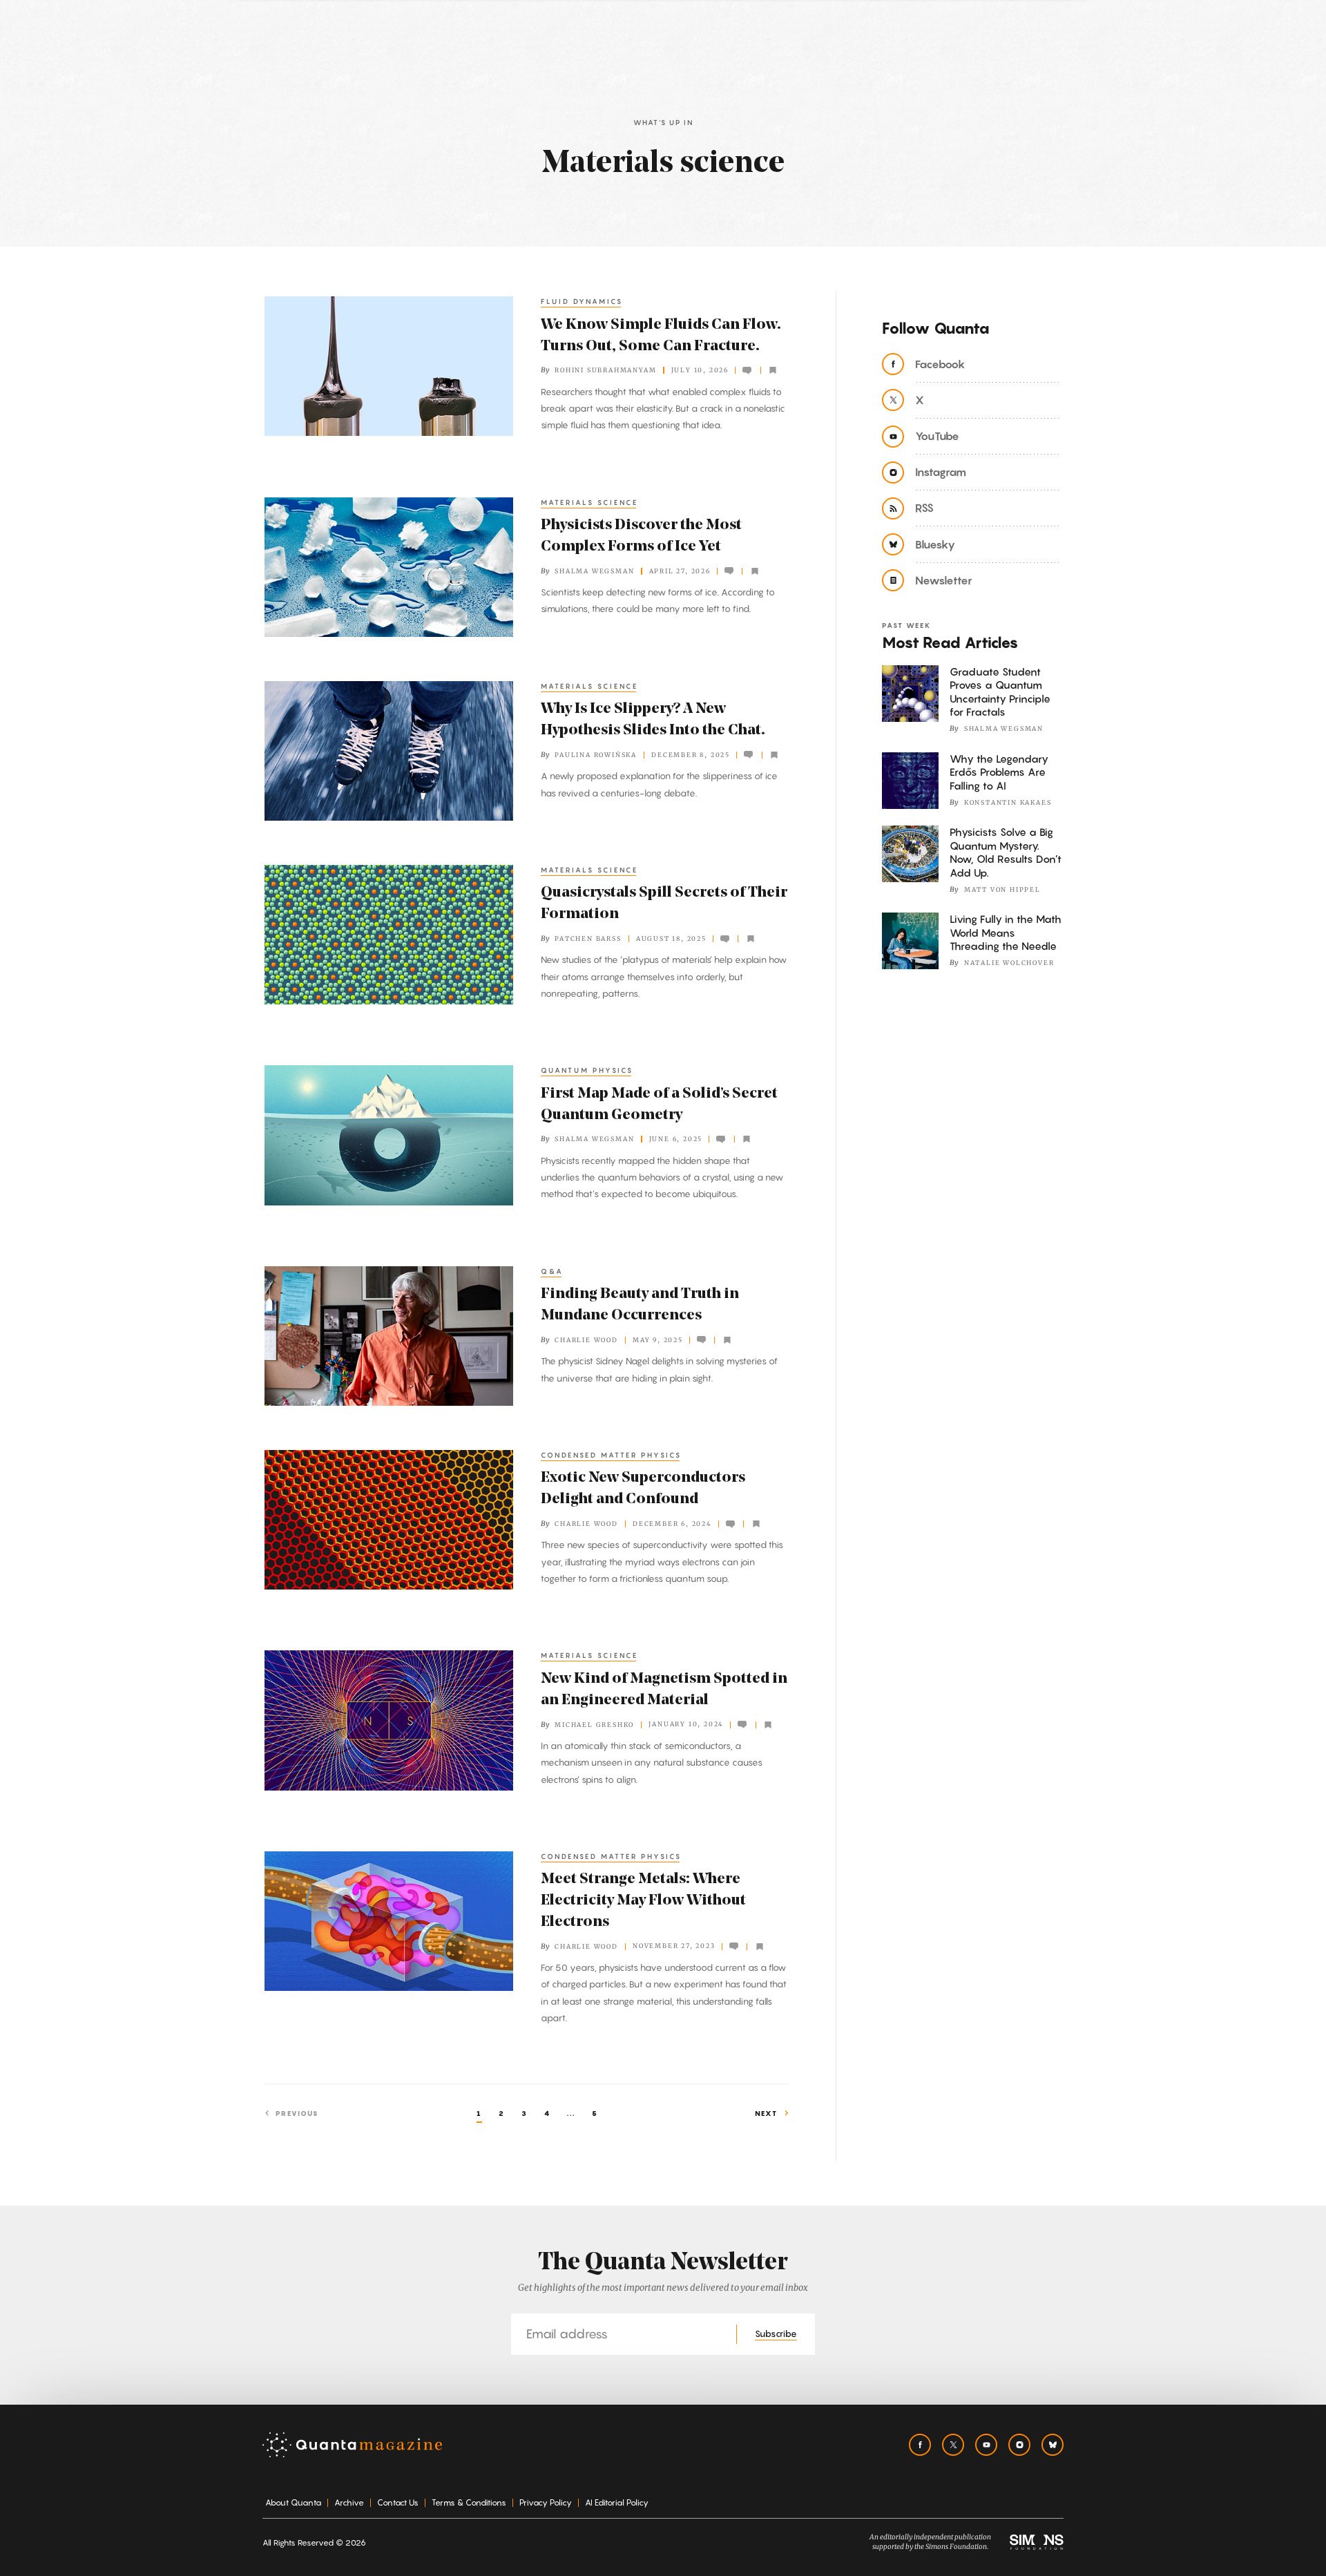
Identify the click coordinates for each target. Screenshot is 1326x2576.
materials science (589, 502)
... (571, 2113)
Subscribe (776, 2334)
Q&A (552, 1271)
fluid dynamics (582, 301)
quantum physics (587, 1070)
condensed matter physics (611, 1455)
